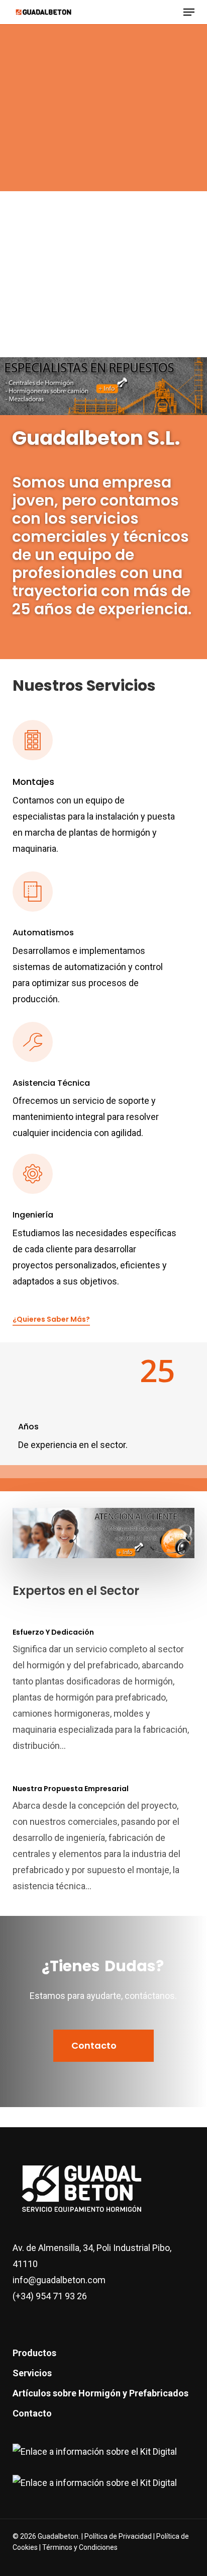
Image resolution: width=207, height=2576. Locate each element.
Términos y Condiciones (80, 2547)
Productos (34, 2353)
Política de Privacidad (119, 2536)
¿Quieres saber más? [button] (51, 1319)
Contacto (32, 2413)
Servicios (32, 2373)
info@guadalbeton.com (59, 2280)
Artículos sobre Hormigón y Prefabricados (100, 2393)
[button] (189, 12)
